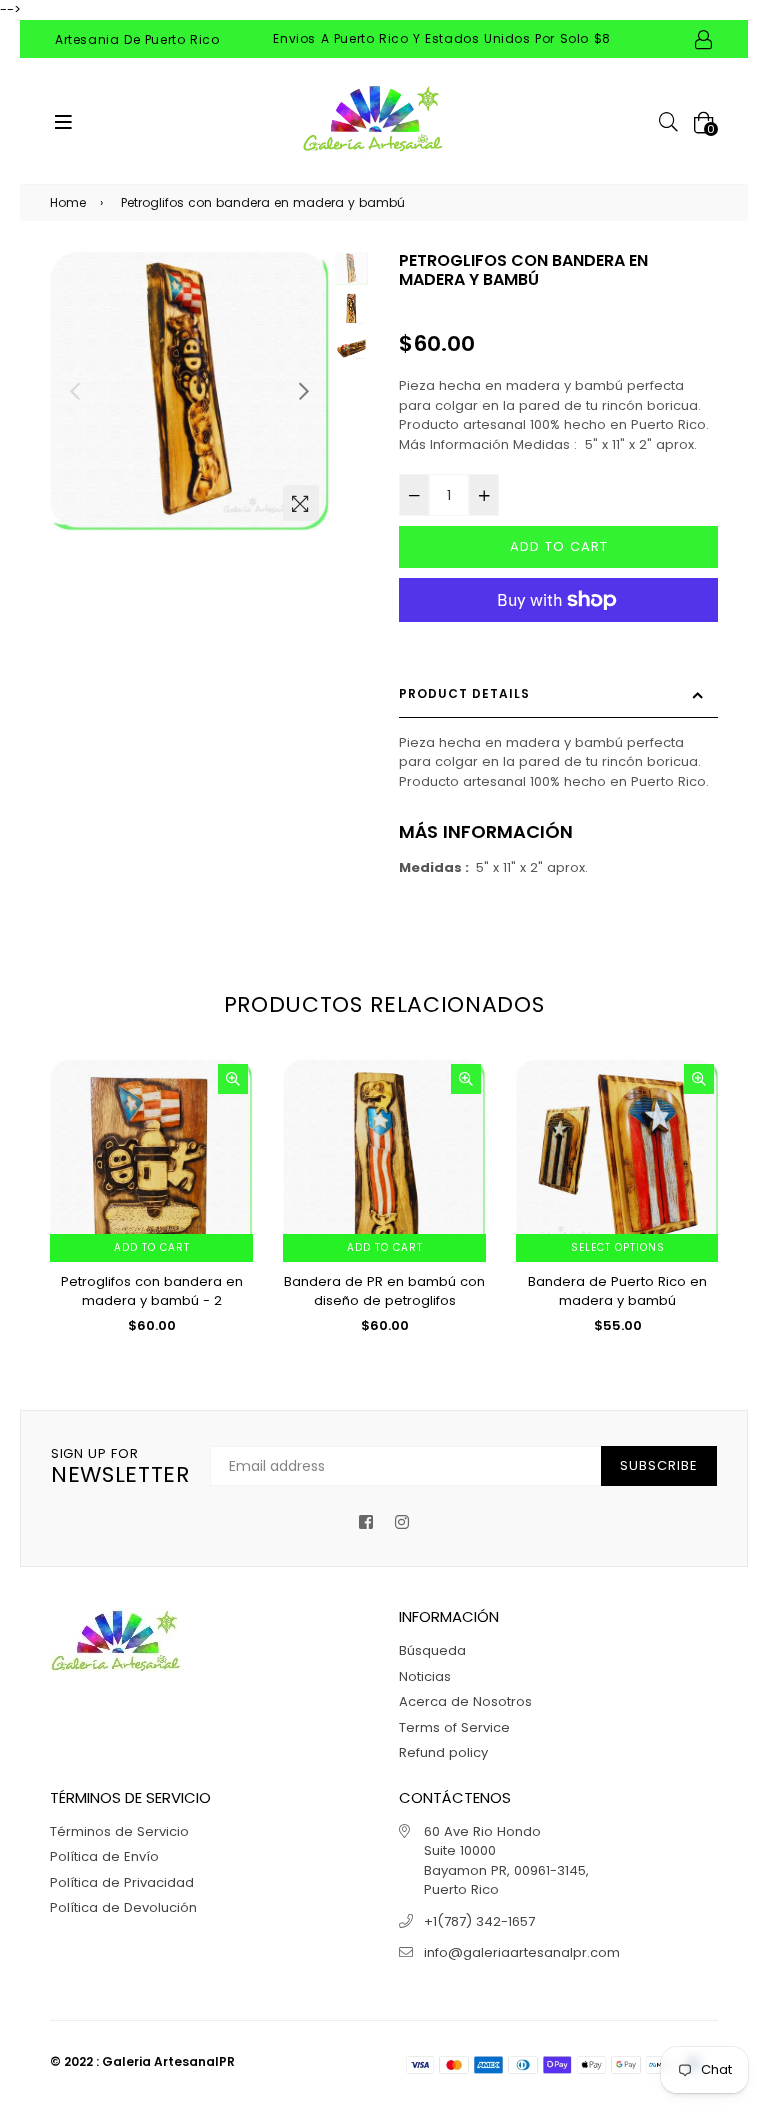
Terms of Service (454, 1727)
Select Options (618, 1247)
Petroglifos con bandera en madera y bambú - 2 (152, 1291)
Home (68, 202)
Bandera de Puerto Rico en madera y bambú (617, 1291)
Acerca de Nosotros (465, 1701)
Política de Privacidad (122, 1882)
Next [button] (304, 391)
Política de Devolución (123, 1907)
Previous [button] (75, 391)
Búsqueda (432, 1650)
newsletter (120, 1467)
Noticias (425, 1676)
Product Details (464, 693)
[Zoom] (301, 503)
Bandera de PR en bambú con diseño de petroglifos (384, 1291)
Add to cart (152, 1247)
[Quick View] (233, 1079)
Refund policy (443, 1752)
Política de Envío (104, 1856)
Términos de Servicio (119, 1831)
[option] (190, 391)
